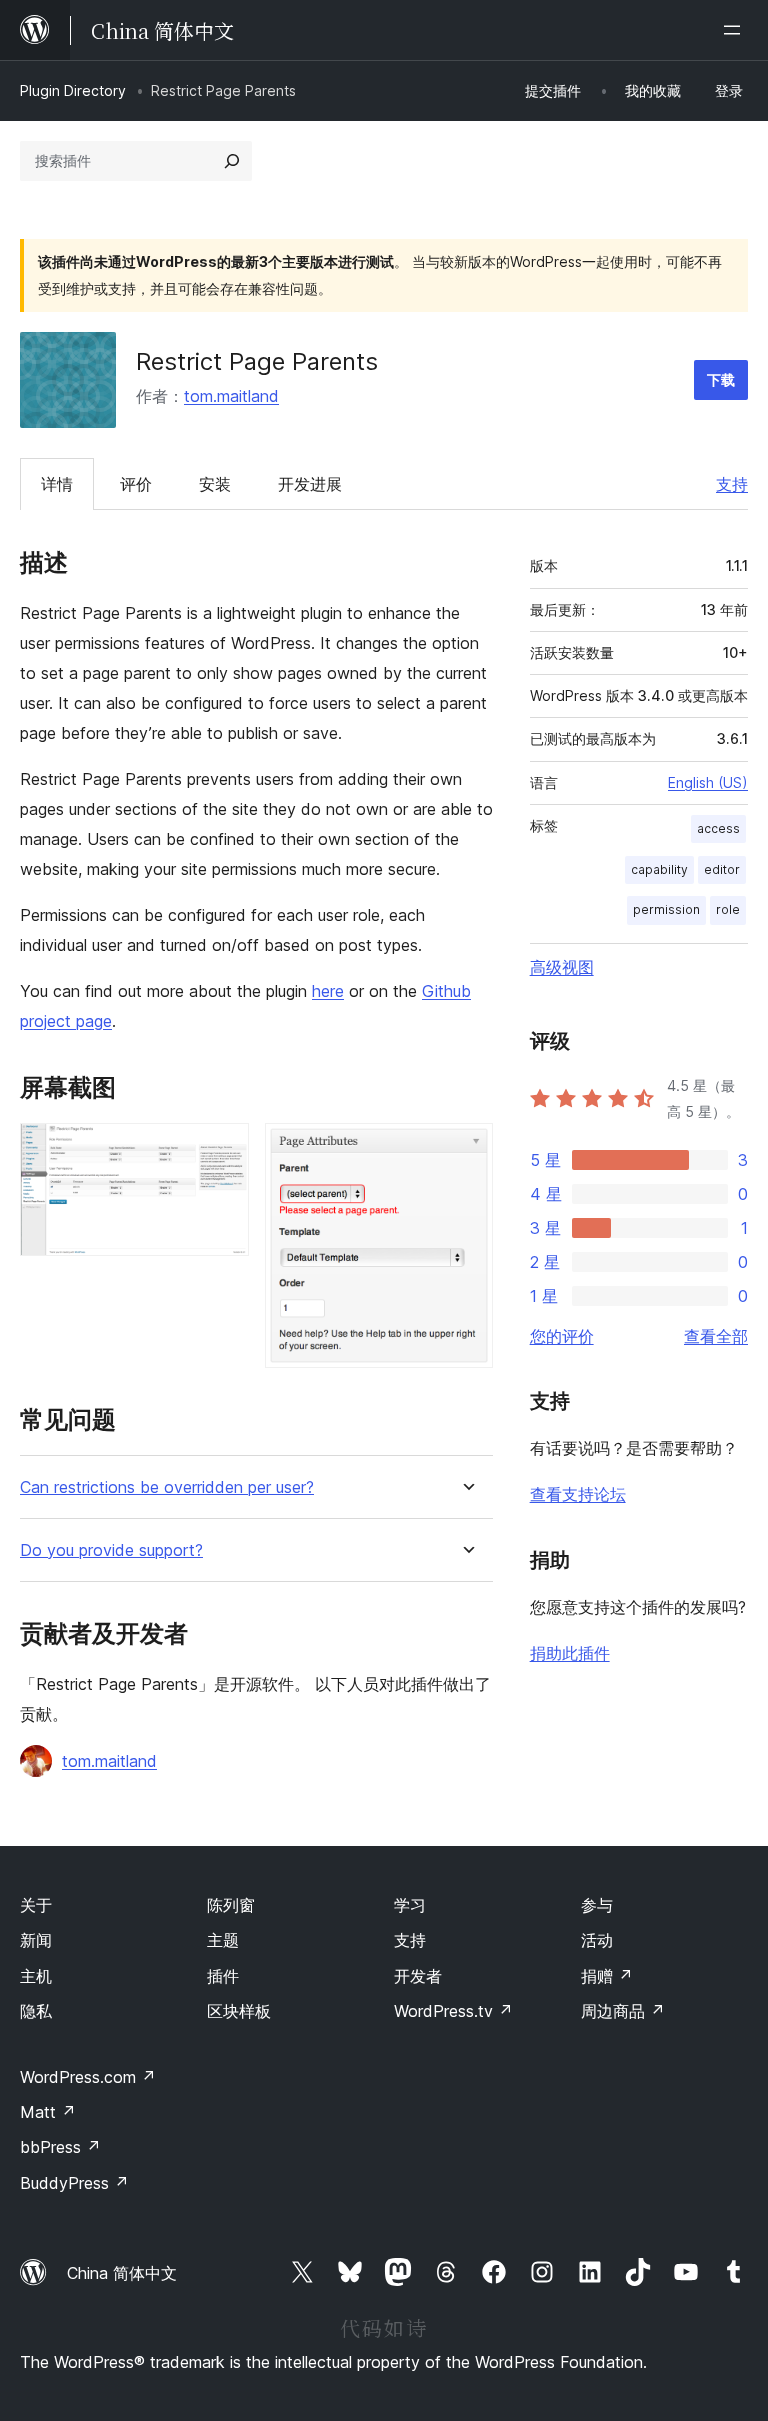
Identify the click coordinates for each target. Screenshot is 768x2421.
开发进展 (310, 484)
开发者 (418, 1976)
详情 (57, 484)
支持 (732, 484)
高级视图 (562, 967)
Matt (48, 2112)
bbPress (60, 2147)
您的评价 (562, 1336)
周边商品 (623, 2011)
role (728, 909)
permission (666, 909)
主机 (36, 1976)
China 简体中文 (122, 2273)
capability (659, 869)
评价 (136, 484)
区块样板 (239, 2011)
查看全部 (716, 1336)
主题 (223, 1940)
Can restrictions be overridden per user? (167, 1487)
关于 (36, 1905)
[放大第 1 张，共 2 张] (222, 1150)
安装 (215, 484)
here (328, 991)
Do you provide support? (111, 1550)
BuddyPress (74, 2183)
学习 (410, 1905)
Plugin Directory (73, 90)
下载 (721, 379)
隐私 (36, 2011)
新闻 (36, 1940)
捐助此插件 (570, 1653)
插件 (223, 1976)
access (718, 828)
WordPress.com (88, 2077)
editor (722, 869)
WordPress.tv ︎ (453, 2011)
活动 (597, 1940)
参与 (597, 1905)
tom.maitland (231, 396)
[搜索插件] (232, 161)
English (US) (708, 782)
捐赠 (607, 1976)
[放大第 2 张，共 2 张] (466, 1150)
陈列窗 (231, 1905)
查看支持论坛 (578, 1494)
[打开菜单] (736, 30)
